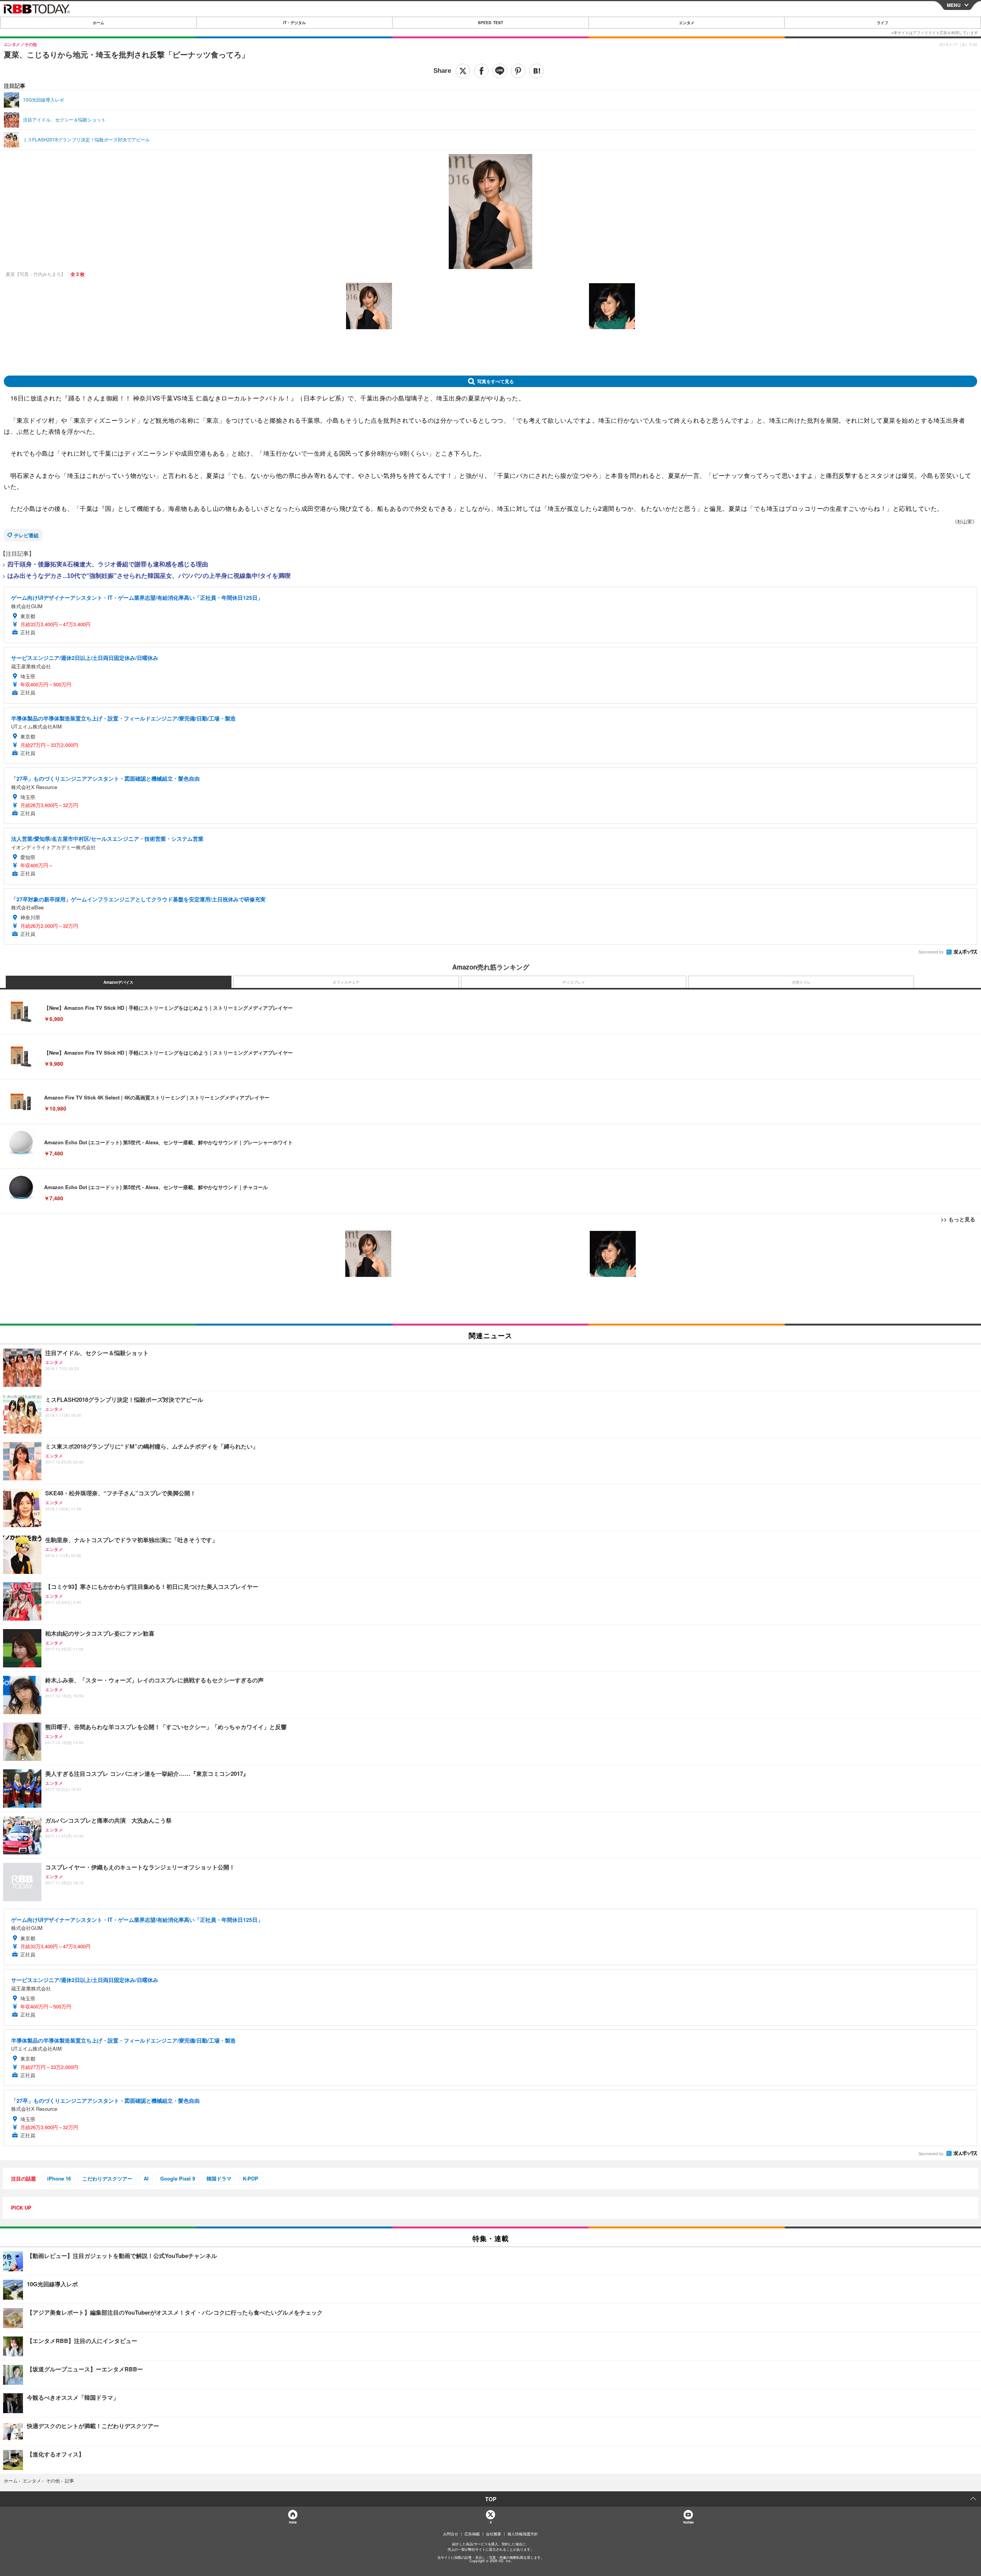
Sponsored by (931, 952)
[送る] (500, 71)
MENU (954, 5)
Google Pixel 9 (178, 2178)
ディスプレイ (574, 982)
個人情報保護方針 (523, 2534)
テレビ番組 (26, 535)
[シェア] (481, 71)
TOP (491, 2499)
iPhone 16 (59, 2178)
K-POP (251, 2178)
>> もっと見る (958, 1219)
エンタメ (687, 23)
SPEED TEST (490, 23)
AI (146, 2178)
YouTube (688, 2522)
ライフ (883, 23)
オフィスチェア (346, 982)
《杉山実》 (965, 521)
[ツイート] (463, 71)
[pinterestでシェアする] (518, 71)
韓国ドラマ (219, 2178)
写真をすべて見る (495, 381)
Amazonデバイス (118, 982)
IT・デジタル (294, 23)
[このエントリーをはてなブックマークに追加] (536, 71)
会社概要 (494, 2534)
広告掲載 (472, 2534)
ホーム (98, 23)
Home (293, 2522)
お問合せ (451, 2534)
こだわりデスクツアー (107, 2178)
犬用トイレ (801, 982)
